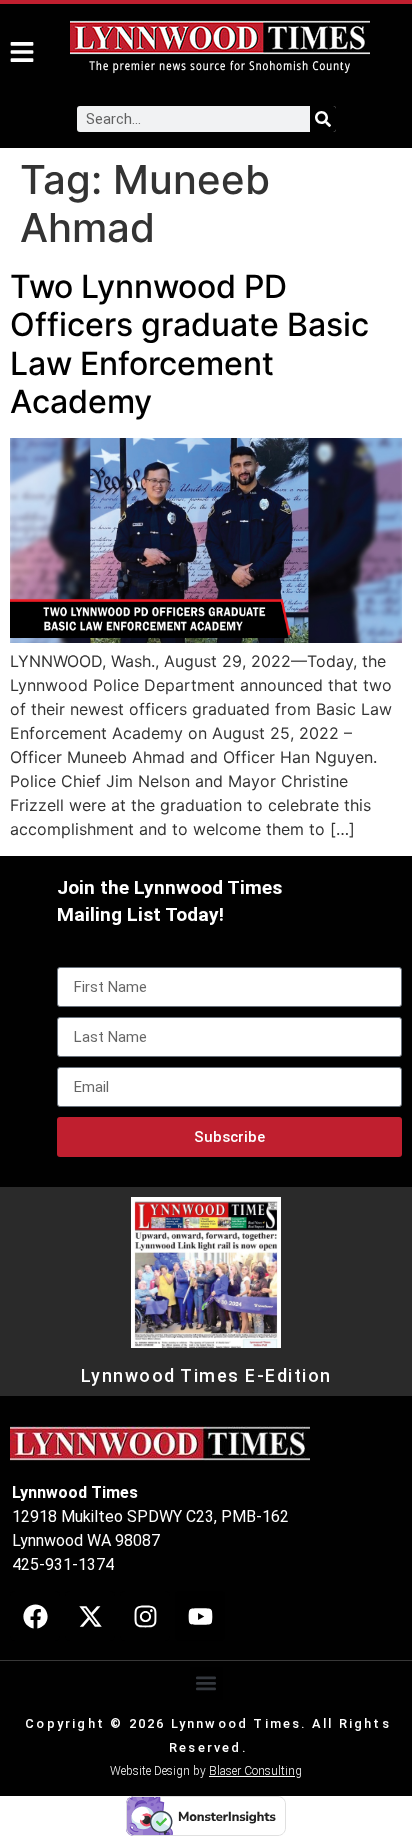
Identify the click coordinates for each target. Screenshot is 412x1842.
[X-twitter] (90, 1616)
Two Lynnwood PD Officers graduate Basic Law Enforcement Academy (189, 344)
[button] (206, 1683)
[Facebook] (35, 1616)
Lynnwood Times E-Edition (206, 1376)
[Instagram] (145, 1616)
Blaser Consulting (255, 1771)
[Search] (323, 119)
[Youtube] (200, 1616)
